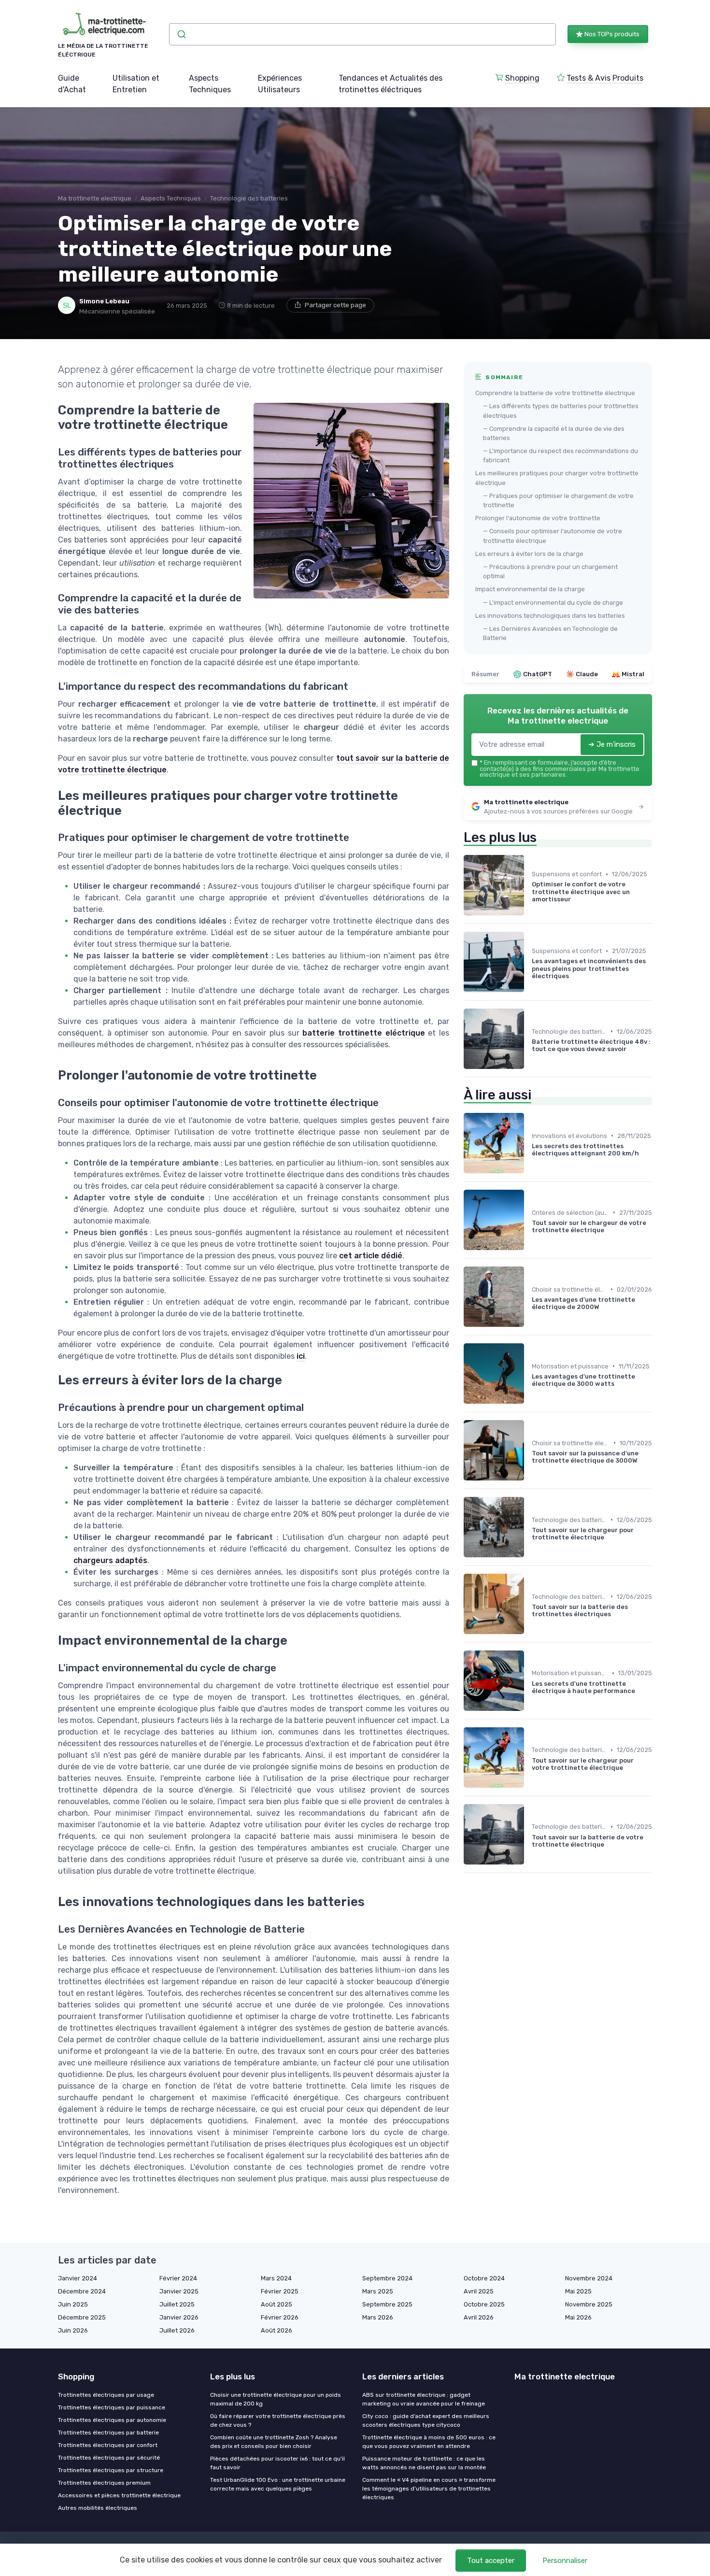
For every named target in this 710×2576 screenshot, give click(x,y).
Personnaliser (565, 2561)
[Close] (530, 1261)
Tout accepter (491, 2561)
